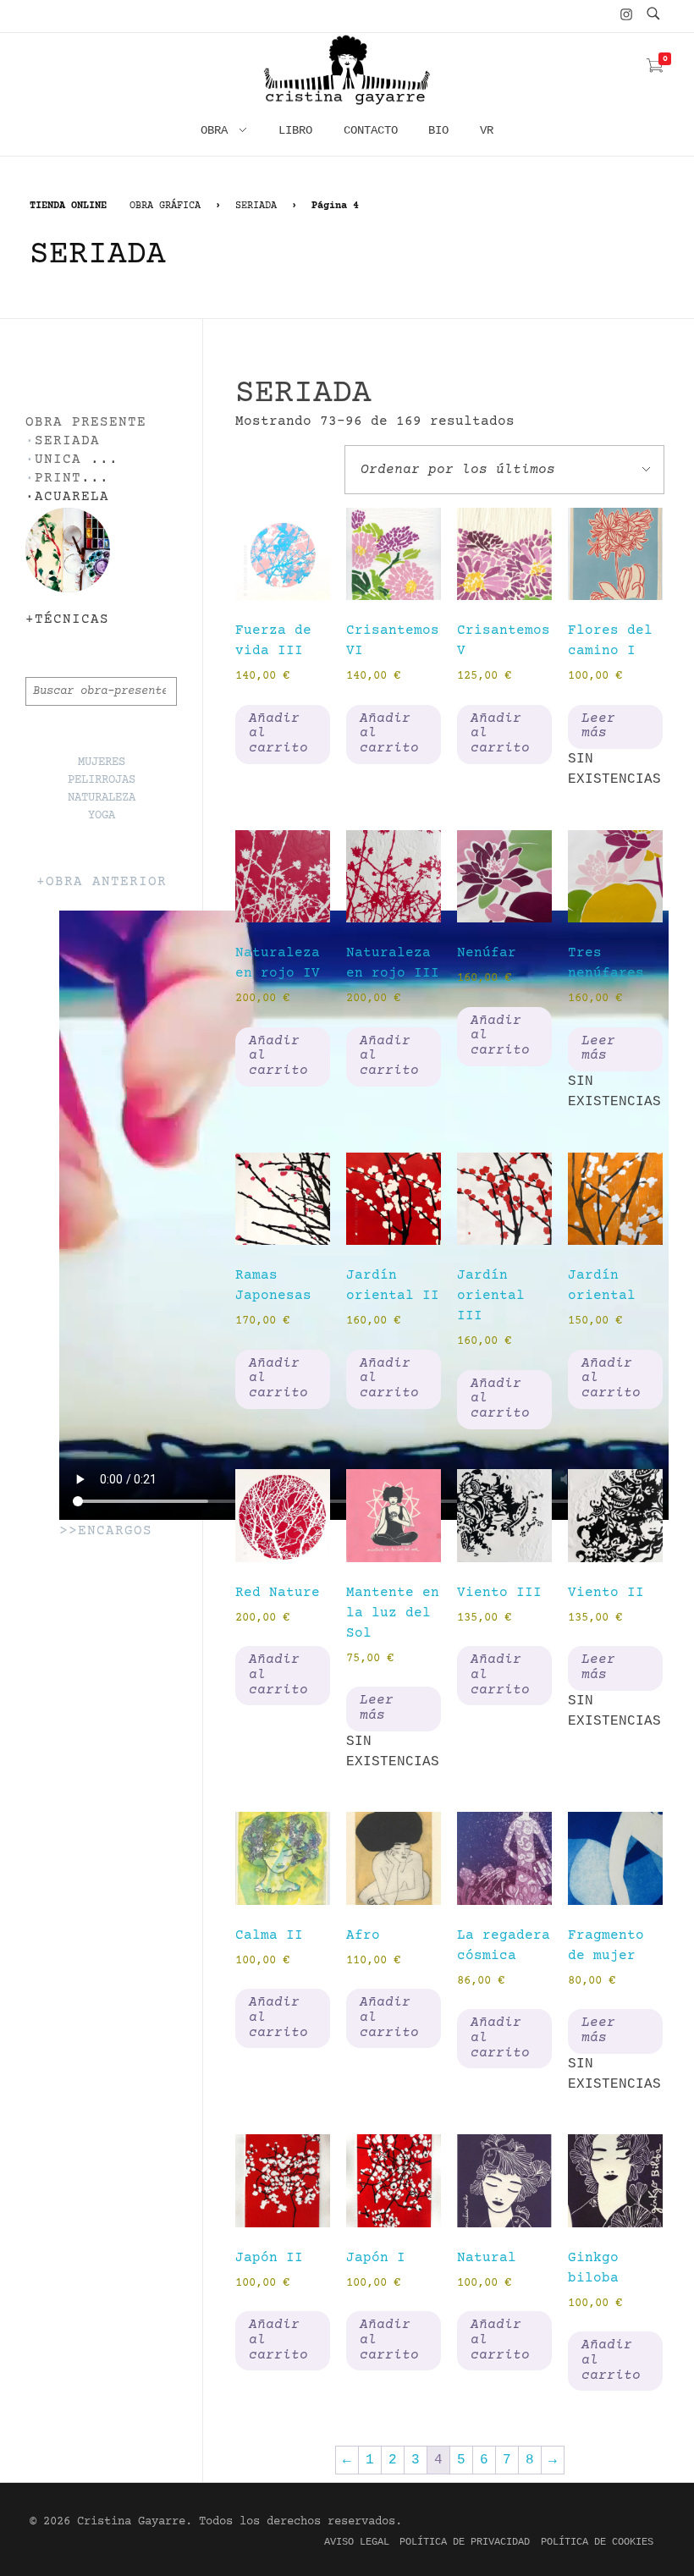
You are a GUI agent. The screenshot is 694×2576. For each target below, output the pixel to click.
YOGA (102, 816)
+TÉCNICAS (67, 620)
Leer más (598, 726)
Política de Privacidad (465, 2542)
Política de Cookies (597, 2542)
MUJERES (102, 762)
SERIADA (256, 206)
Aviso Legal (357, 2542)
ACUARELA (72, 497)
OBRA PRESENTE (86, 423)
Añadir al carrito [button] (278, 733)
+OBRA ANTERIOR (102, 882)
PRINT (58, 479)
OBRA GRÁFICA (165, 206)
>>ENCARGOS (106, 1531)
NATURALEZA (102, 798)
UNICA (58, 460)
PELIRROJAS (102, 780)
